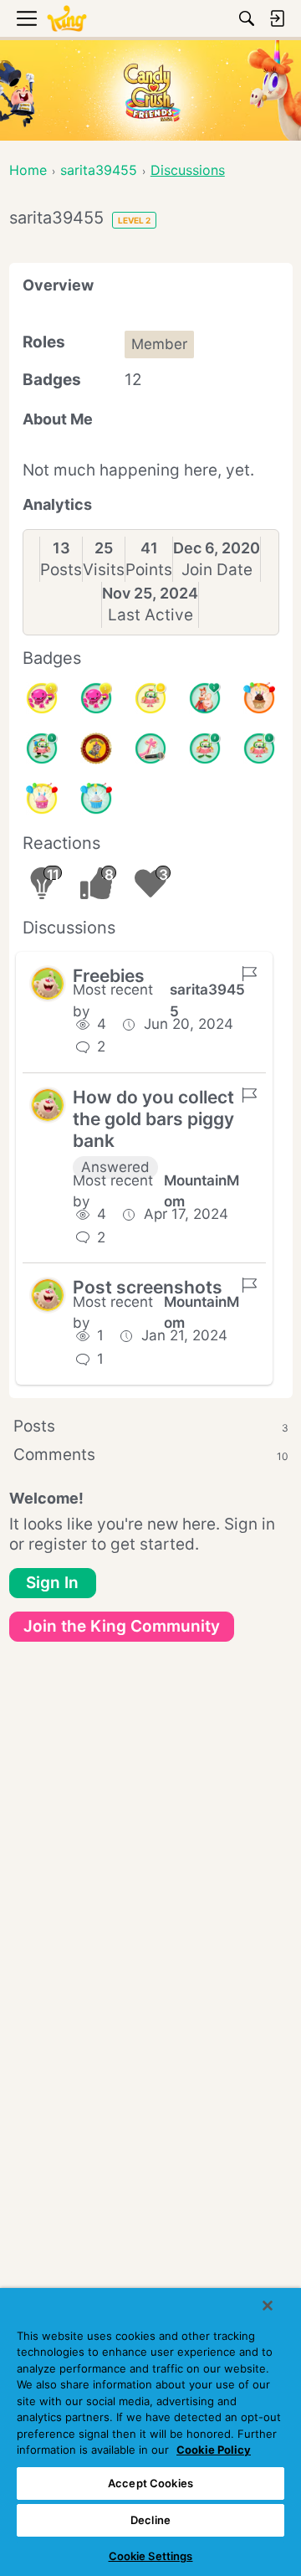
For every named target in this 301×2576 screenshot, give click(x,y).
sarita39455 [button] (207, 1000)
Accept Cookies (150, 2483)
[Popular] (205, 698)
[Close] (268, 2306)
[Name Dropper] (150, 748)
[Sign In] (277, 18)
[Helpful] (96, 698)
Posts (61, 570)
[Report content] (249, 974)
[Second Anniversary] (42, 799)
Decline (150, 2520)
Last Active (150, 615)
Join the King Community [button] (122, 1626)
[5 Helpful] (42, 698)
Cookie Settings (151, 2556)
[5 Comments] (42, 748)
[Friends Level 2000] (96, 748)
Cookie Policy (214, 2450)
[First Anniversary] (96, 799)
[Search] (247, 18)
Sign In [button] (52, 1583)
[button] (48, 984)
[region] (150, 2432)
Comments (151, 1455)
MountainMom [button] (202, 1191)
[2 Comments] (205, 748)
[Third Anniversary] (259, 698)
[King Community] (67, 19)
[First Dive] (259, 748)
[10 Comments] (150, 698)
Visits (104, 570)
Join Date (217, 570)
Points (149, 570)
